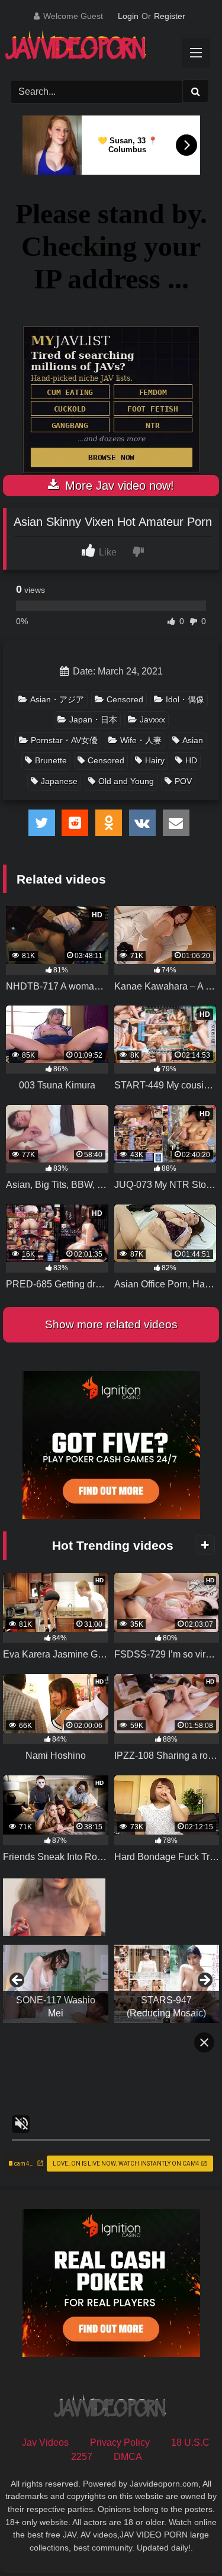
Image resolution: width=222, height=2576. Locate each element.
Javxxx (152, 720)
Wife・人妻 (141, 740)
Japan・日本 (93, 720)
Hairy (155, 760)
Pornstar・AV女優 (64, 740)
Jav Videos (45, 2442)
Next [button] (204, 1981)
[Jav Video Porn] (100, 49)
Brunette (51, 760)
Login (128, 16)
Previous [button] (18, 1981)
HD (191, 760)
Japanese (59, 781)
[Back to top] (185, 2541)
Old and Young (126, 781)
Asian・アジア (57, 699)
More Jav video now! (118, 486)
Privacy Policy (120, 2442)
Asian (193, 740)
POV (183, 781)
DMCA (128, 2457)
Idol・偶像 (185, 699)
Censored (125, 699)
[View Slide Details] (56, 1984)
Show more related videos (111, 1324)
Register (170, 16)
